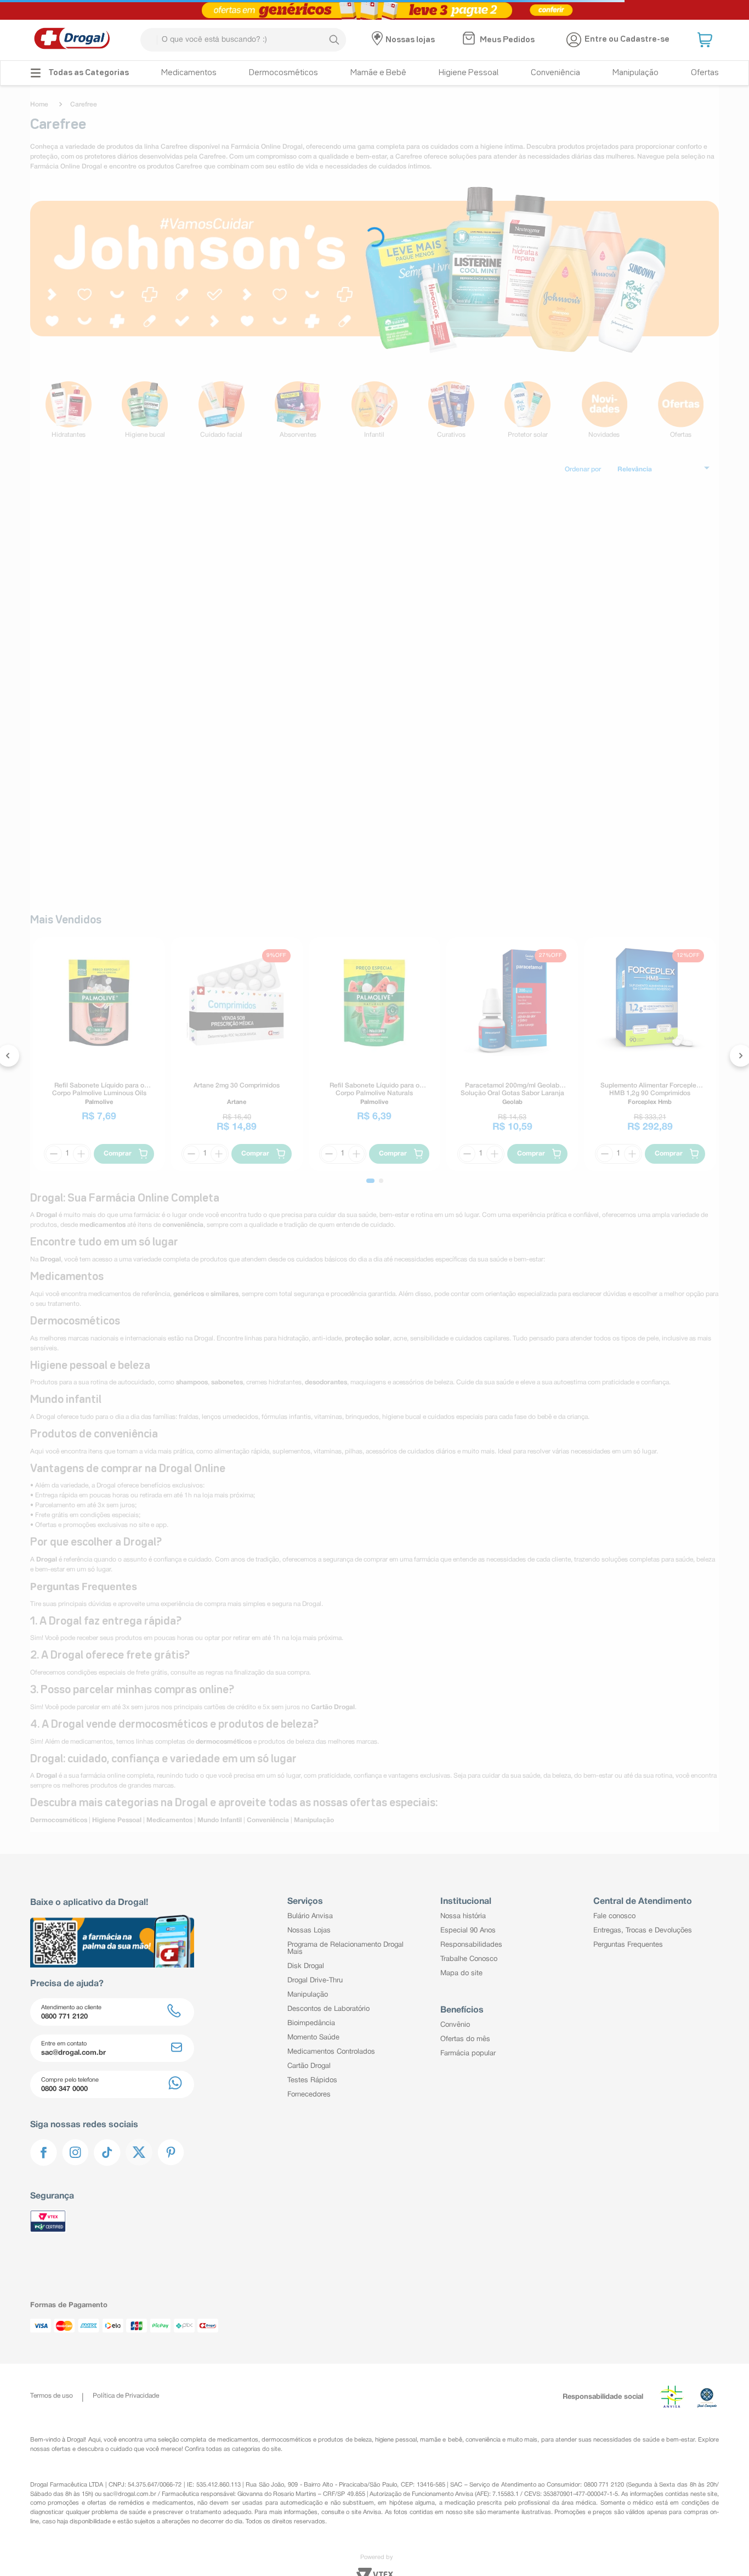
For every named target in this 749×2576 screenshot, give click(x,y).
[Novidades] (604, 410)
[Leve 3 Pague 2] (374, 10)
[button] (706, 40)
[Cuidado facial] (222, 410)
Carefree (84, 105)
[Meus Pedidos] (470, 40)
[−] (235, 726)
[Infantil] (374, 410)
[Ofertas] (680, 410)
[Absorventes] (298, 410)
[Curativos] (451, 410)
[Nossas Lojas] (379, 40)
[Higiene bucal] (145, 410)
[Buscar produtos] (334, 40)
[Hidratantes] (69, 410)
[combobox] (243, 40)
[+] (262, 726)
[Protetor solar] (527, 410)
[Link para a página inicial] (42, 105)
